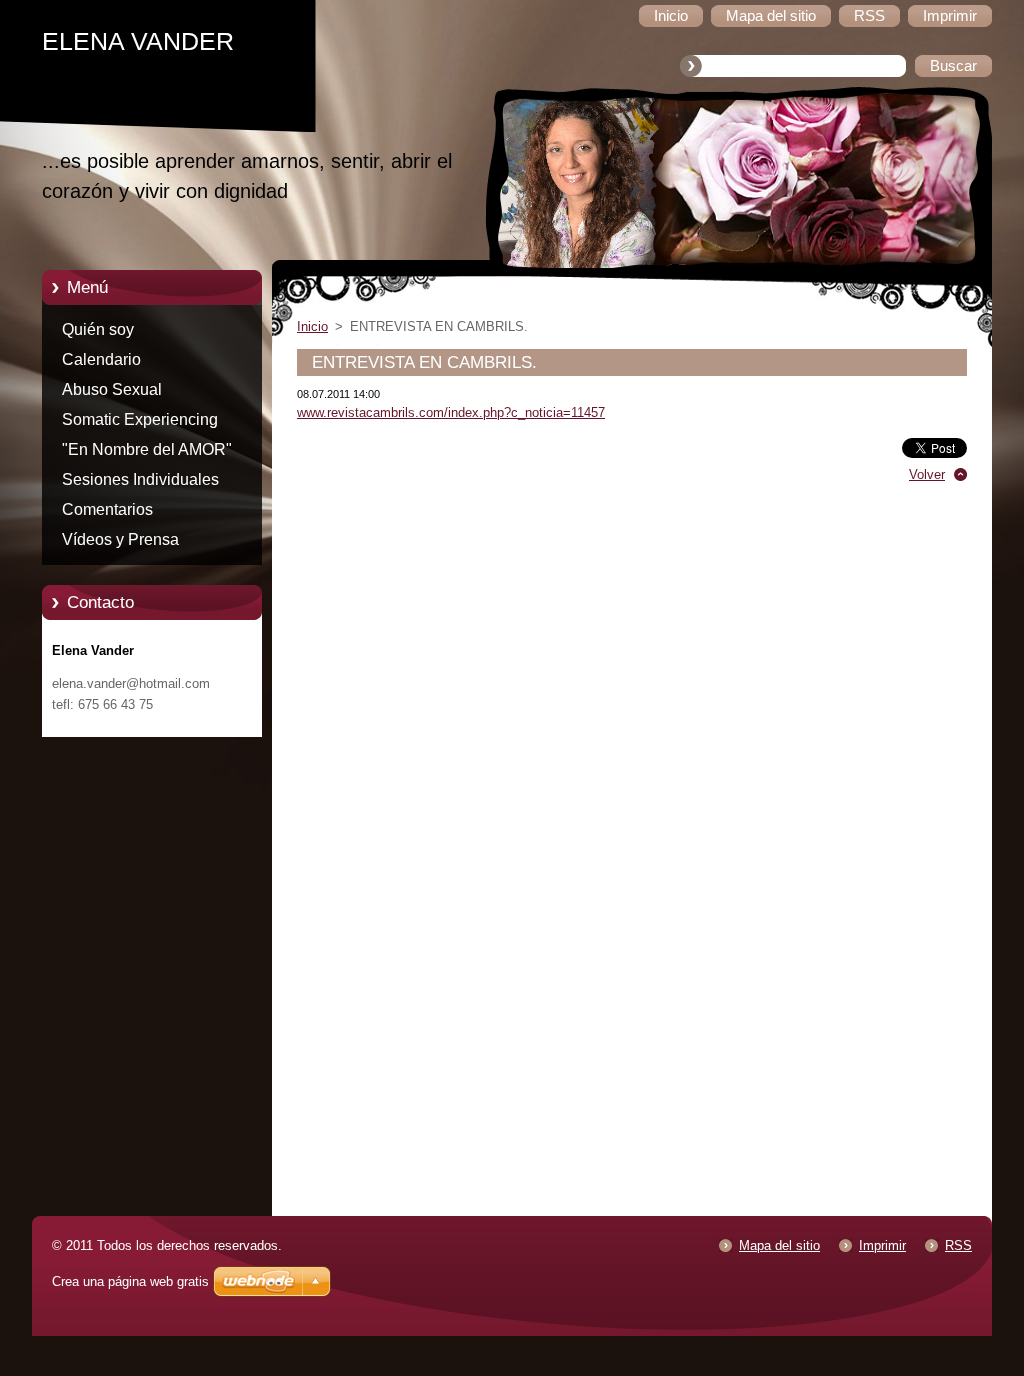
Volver (927, 474)
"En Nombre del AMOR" (147, 449)
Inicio (312, 326)
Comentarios (107, 509)
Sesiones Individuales (140, 479)
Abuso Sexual (112, 389)
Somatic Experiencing (140, 419)
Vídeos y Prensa (120, 539)
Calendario (101, 359)
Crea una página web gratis (130, 1281)
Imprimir (882, 1245)
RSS (958, 1245)
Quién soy (98, 329)
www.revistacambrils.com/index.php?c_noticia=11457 (451, 412)
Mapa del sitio (779, 1245)
